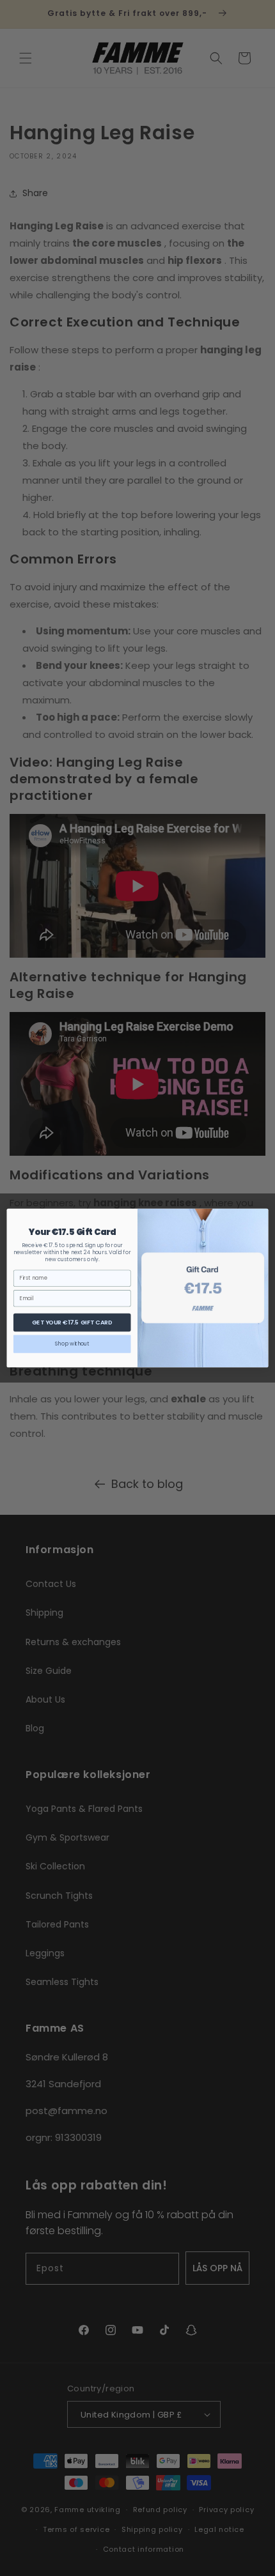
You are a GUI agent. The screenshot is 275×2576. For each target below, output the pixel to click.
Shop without (72, 1344)
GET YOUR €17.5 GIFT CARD (72, 1322)
